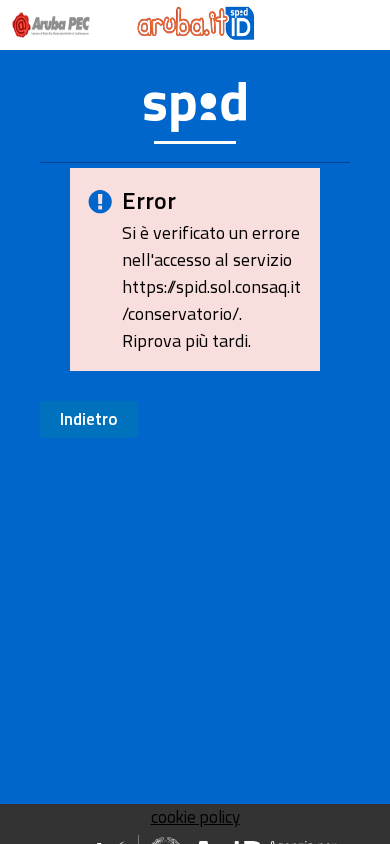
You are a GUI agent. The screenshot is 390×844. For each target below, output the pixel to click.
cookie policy (195, 817)
